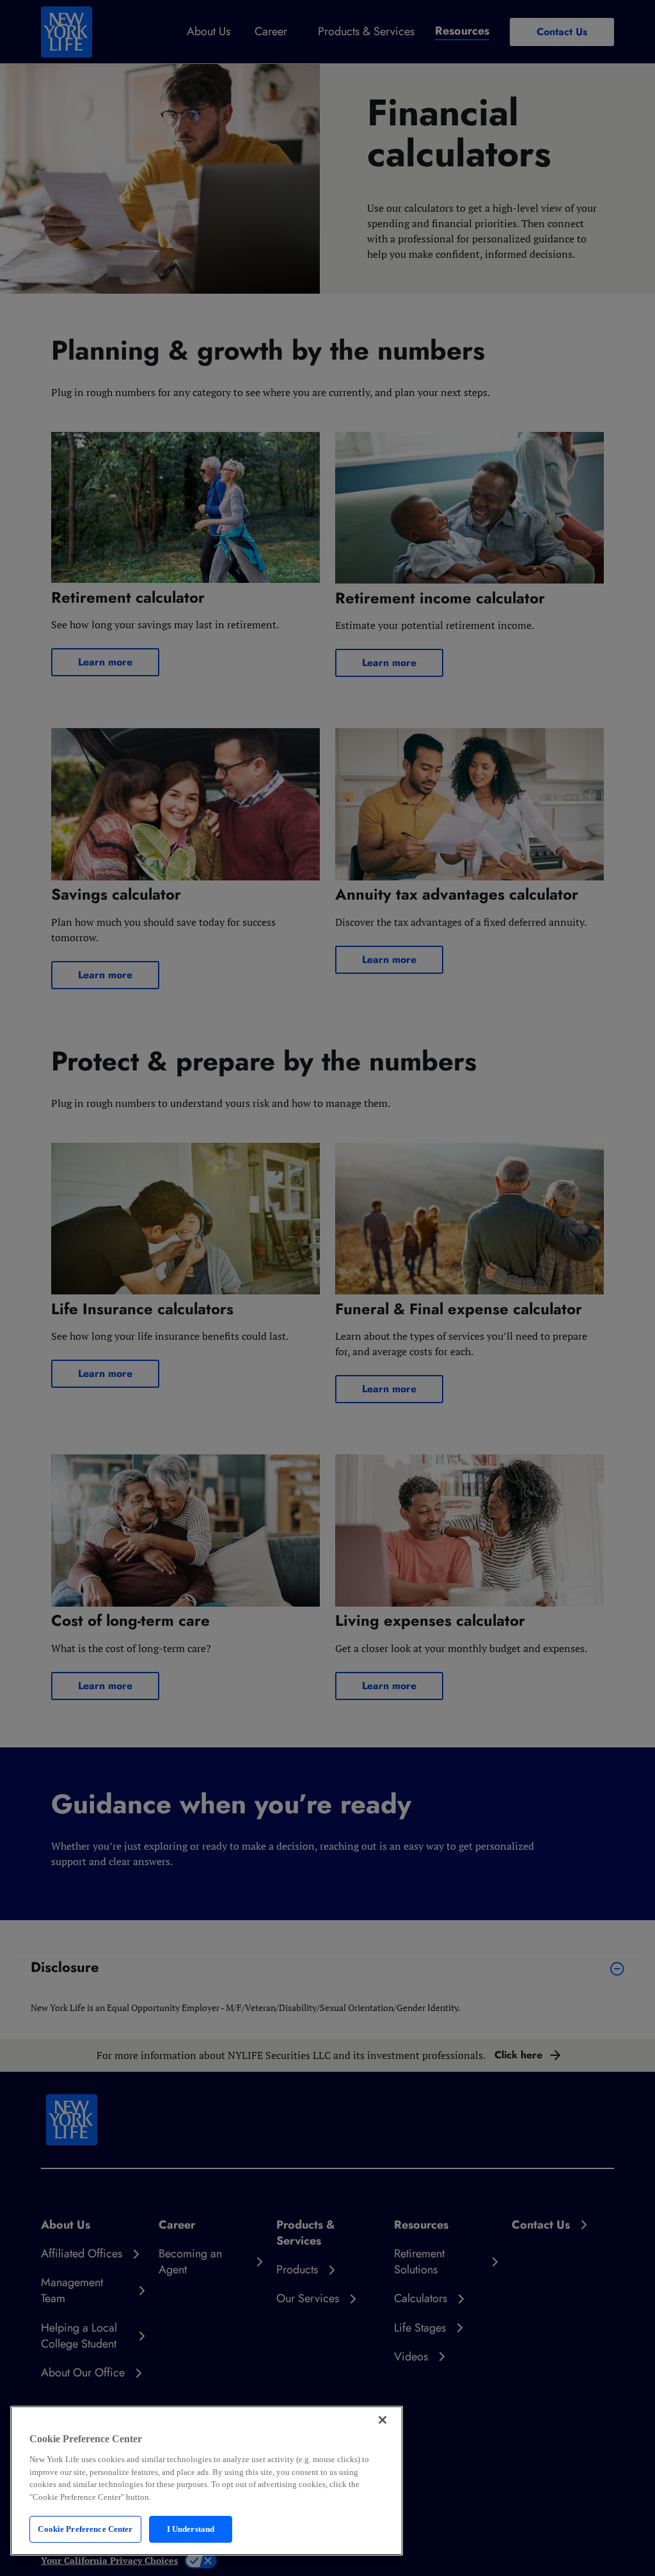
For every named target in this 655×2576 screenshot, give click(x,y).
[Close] (383, 2420)
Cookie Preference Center (85, 2529)
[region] (207, 2481)
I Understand (191, 2529)
